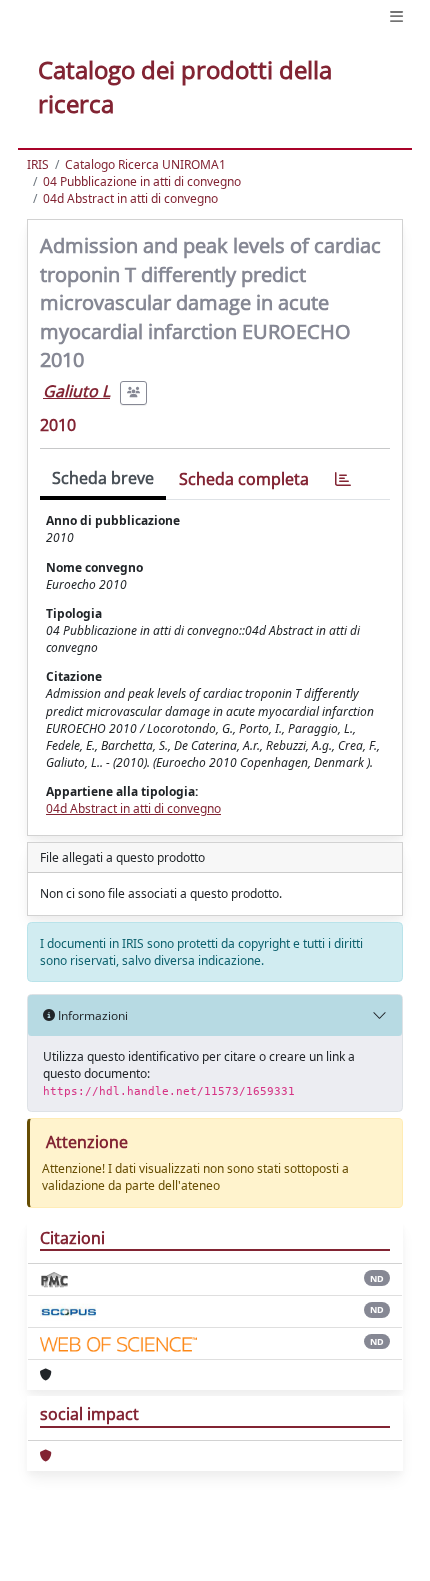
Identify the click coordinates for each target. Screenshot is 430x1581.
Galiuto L (76, 391)
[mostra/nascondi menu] (396, 16)
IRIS (38, 164)
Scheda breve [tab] (103, 478)
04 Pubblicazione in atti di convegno (142, 181)
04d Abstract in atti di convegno (130, 198)
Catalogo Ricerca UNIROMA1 (145, 164)
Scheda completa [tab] (244, 479)
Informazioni (91, 1015)
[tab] (343, 479)
